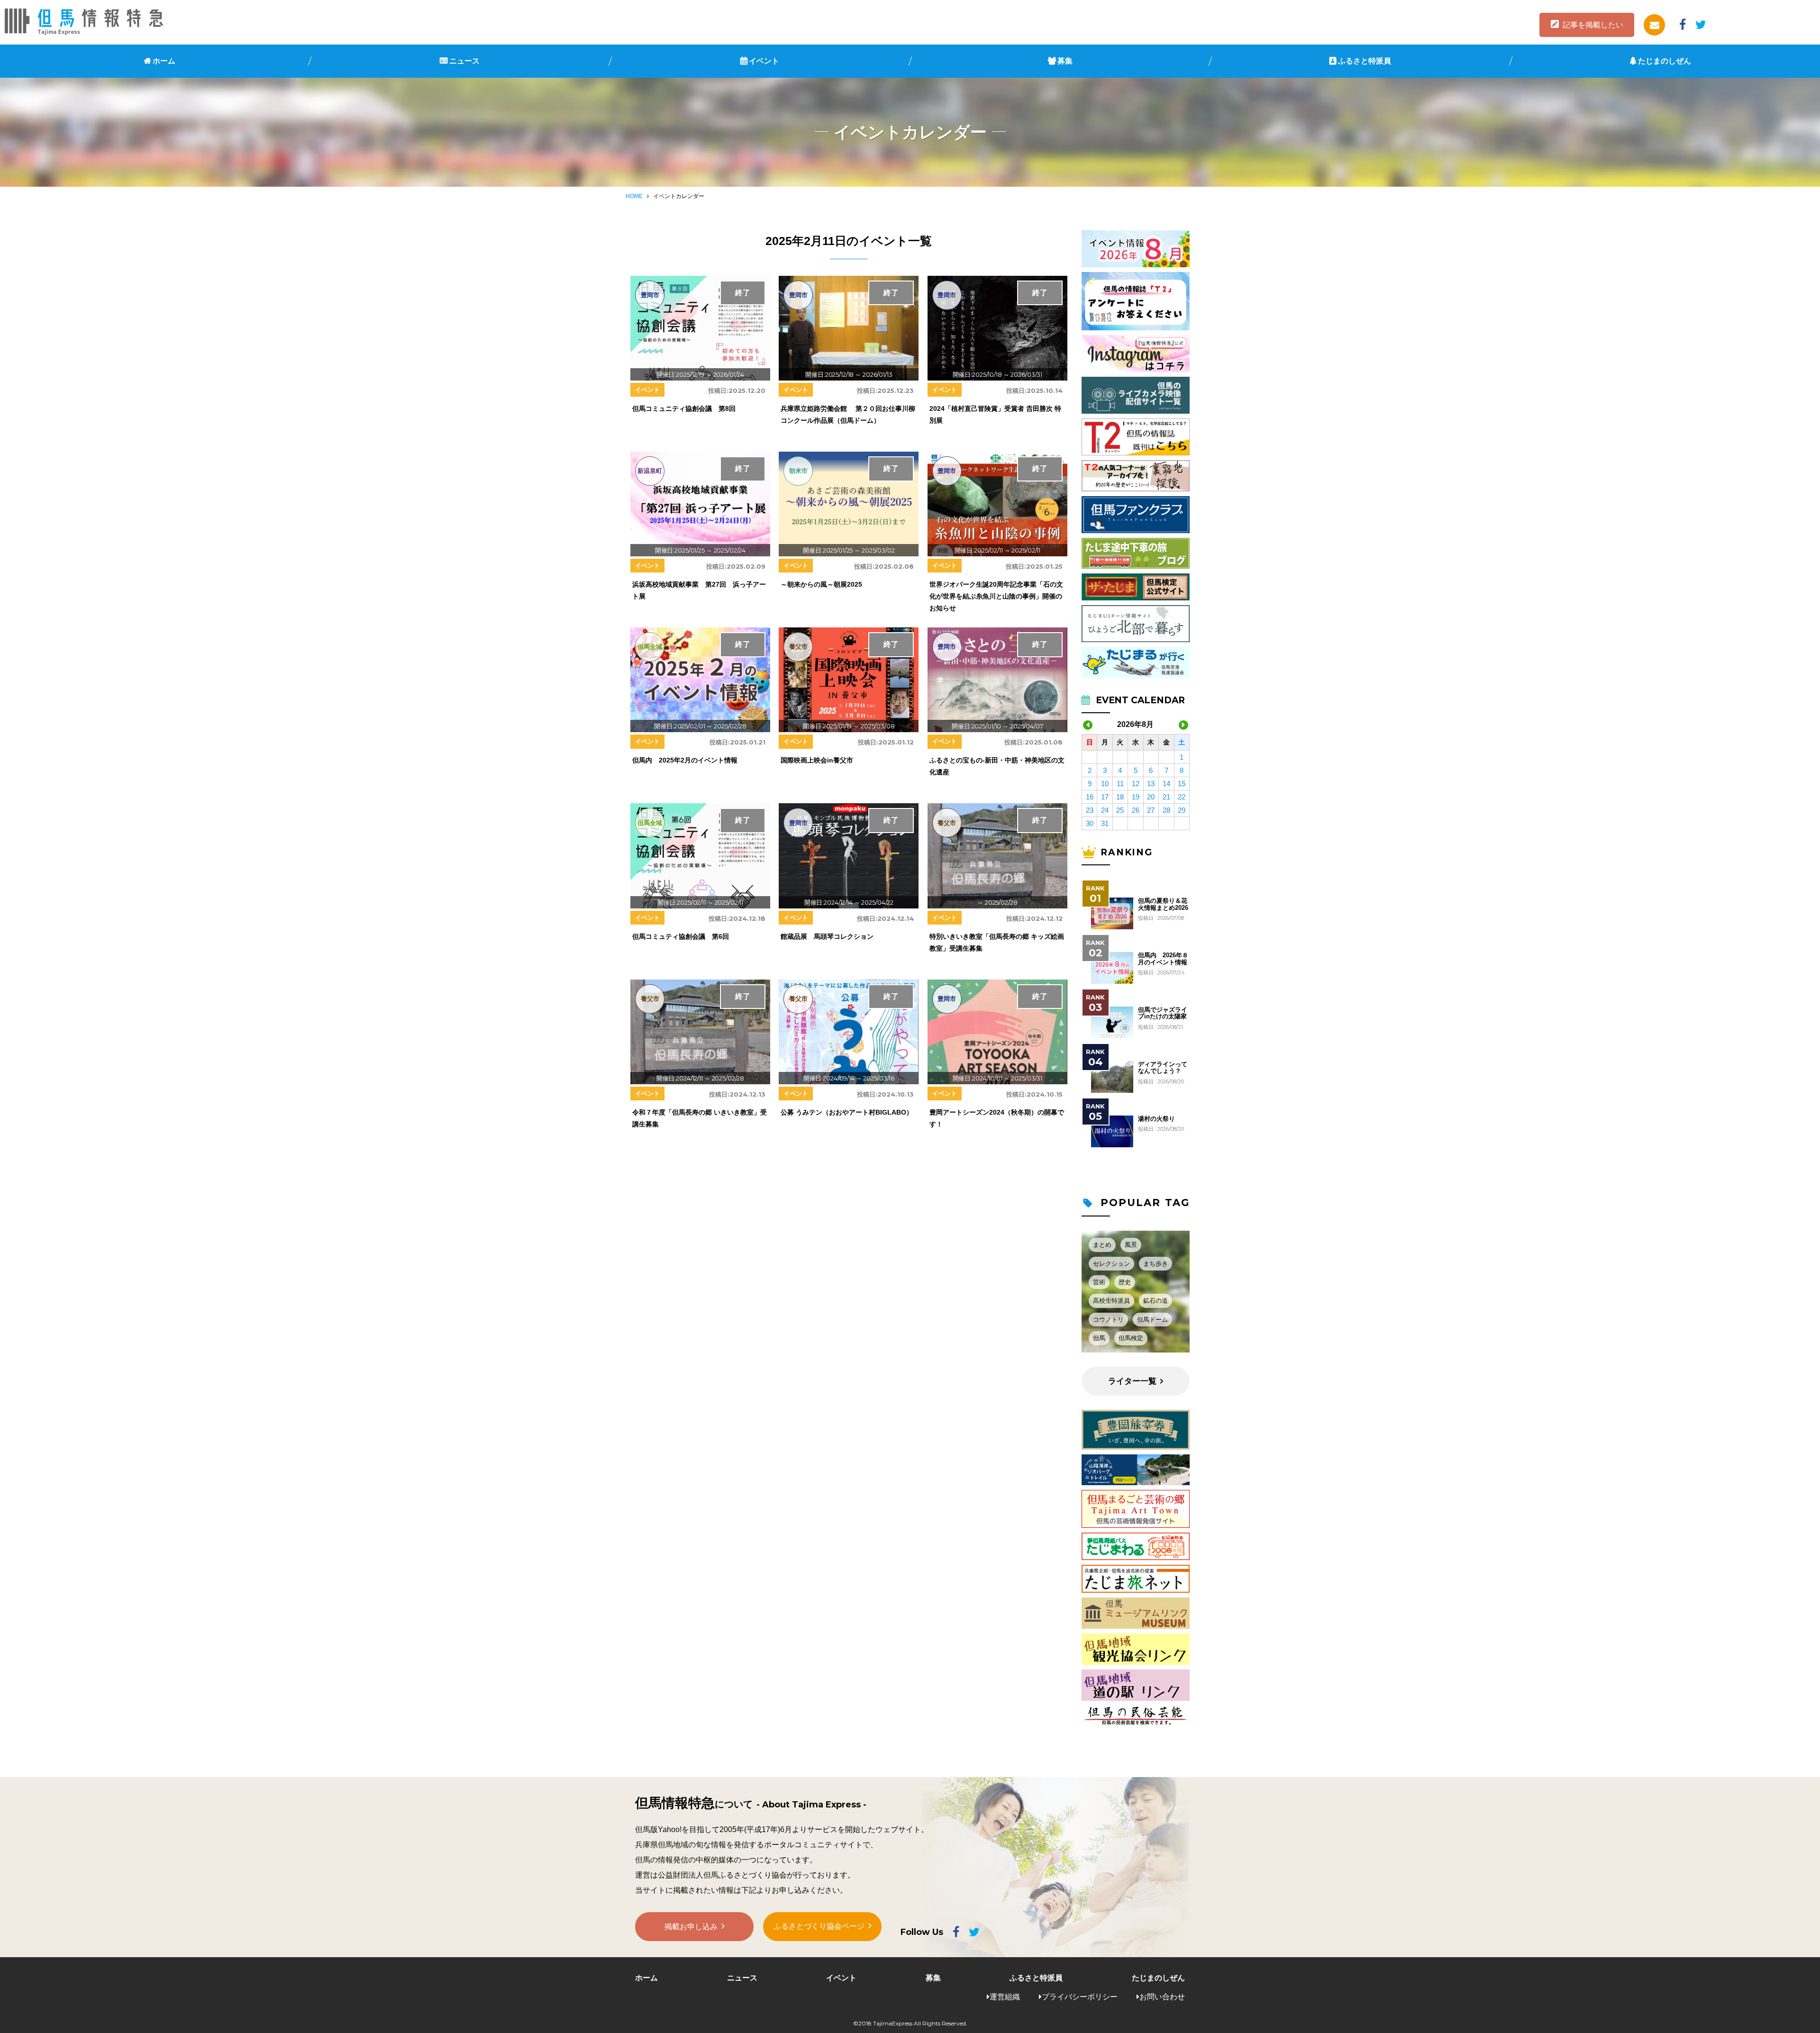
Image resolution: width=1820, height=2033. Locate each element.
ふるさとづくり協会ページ (819, 1926)
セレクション (1111, 1264)
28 (1166, 810)
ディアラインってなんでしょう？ (1163, 1068)
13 (1151, 784)
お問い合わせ (1162, 1997)
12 (1136, 784)
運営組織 (1005, 1997)
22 (1182, 797)
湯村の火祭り (1156, 1119)
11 (1120, 784)
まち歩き (1156, 1264)
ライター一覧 (1132, 1381)
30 (1090, 823)
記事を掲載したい (1593, 25)
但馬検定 (1131, 1338)
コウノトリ (1108, 1320)
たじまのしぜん (1665, 61)
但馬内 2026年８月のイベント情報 (1163, 959)
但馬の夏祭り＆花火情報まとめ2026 (1163, 904)
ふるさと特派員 (1365, 61)
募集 (1065, 61)
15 (1182, 784)
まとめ (1102, 1245)
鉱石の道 (1156, 1301)
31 (1105, 823)
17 (1105, 797)
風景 (1131, 1245)
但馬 (1099, 1338)
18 (1120, 797)
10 (1105, 784)
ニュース (464, 61)
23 (1090, 810)
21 (1166, 797)
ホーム (164, 61)
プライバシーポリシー (1080, 1997)
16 (1090, 797)
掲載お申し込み (691, 1927)
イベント (764, 61)
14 (1166, 784)
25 (1120, 810)
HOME (634, 196)
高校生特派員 (1111, 1301)
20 (1151, 797)
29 (1182, 810)
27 (1151, 810)
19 (1136, 797)
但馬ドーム (1152, 1320)
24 (1105, 810)
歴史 (1125, 1282)
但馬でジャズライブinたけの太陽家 (1163, 1013)
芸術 (1099, 1282)
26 (1136, 810)
